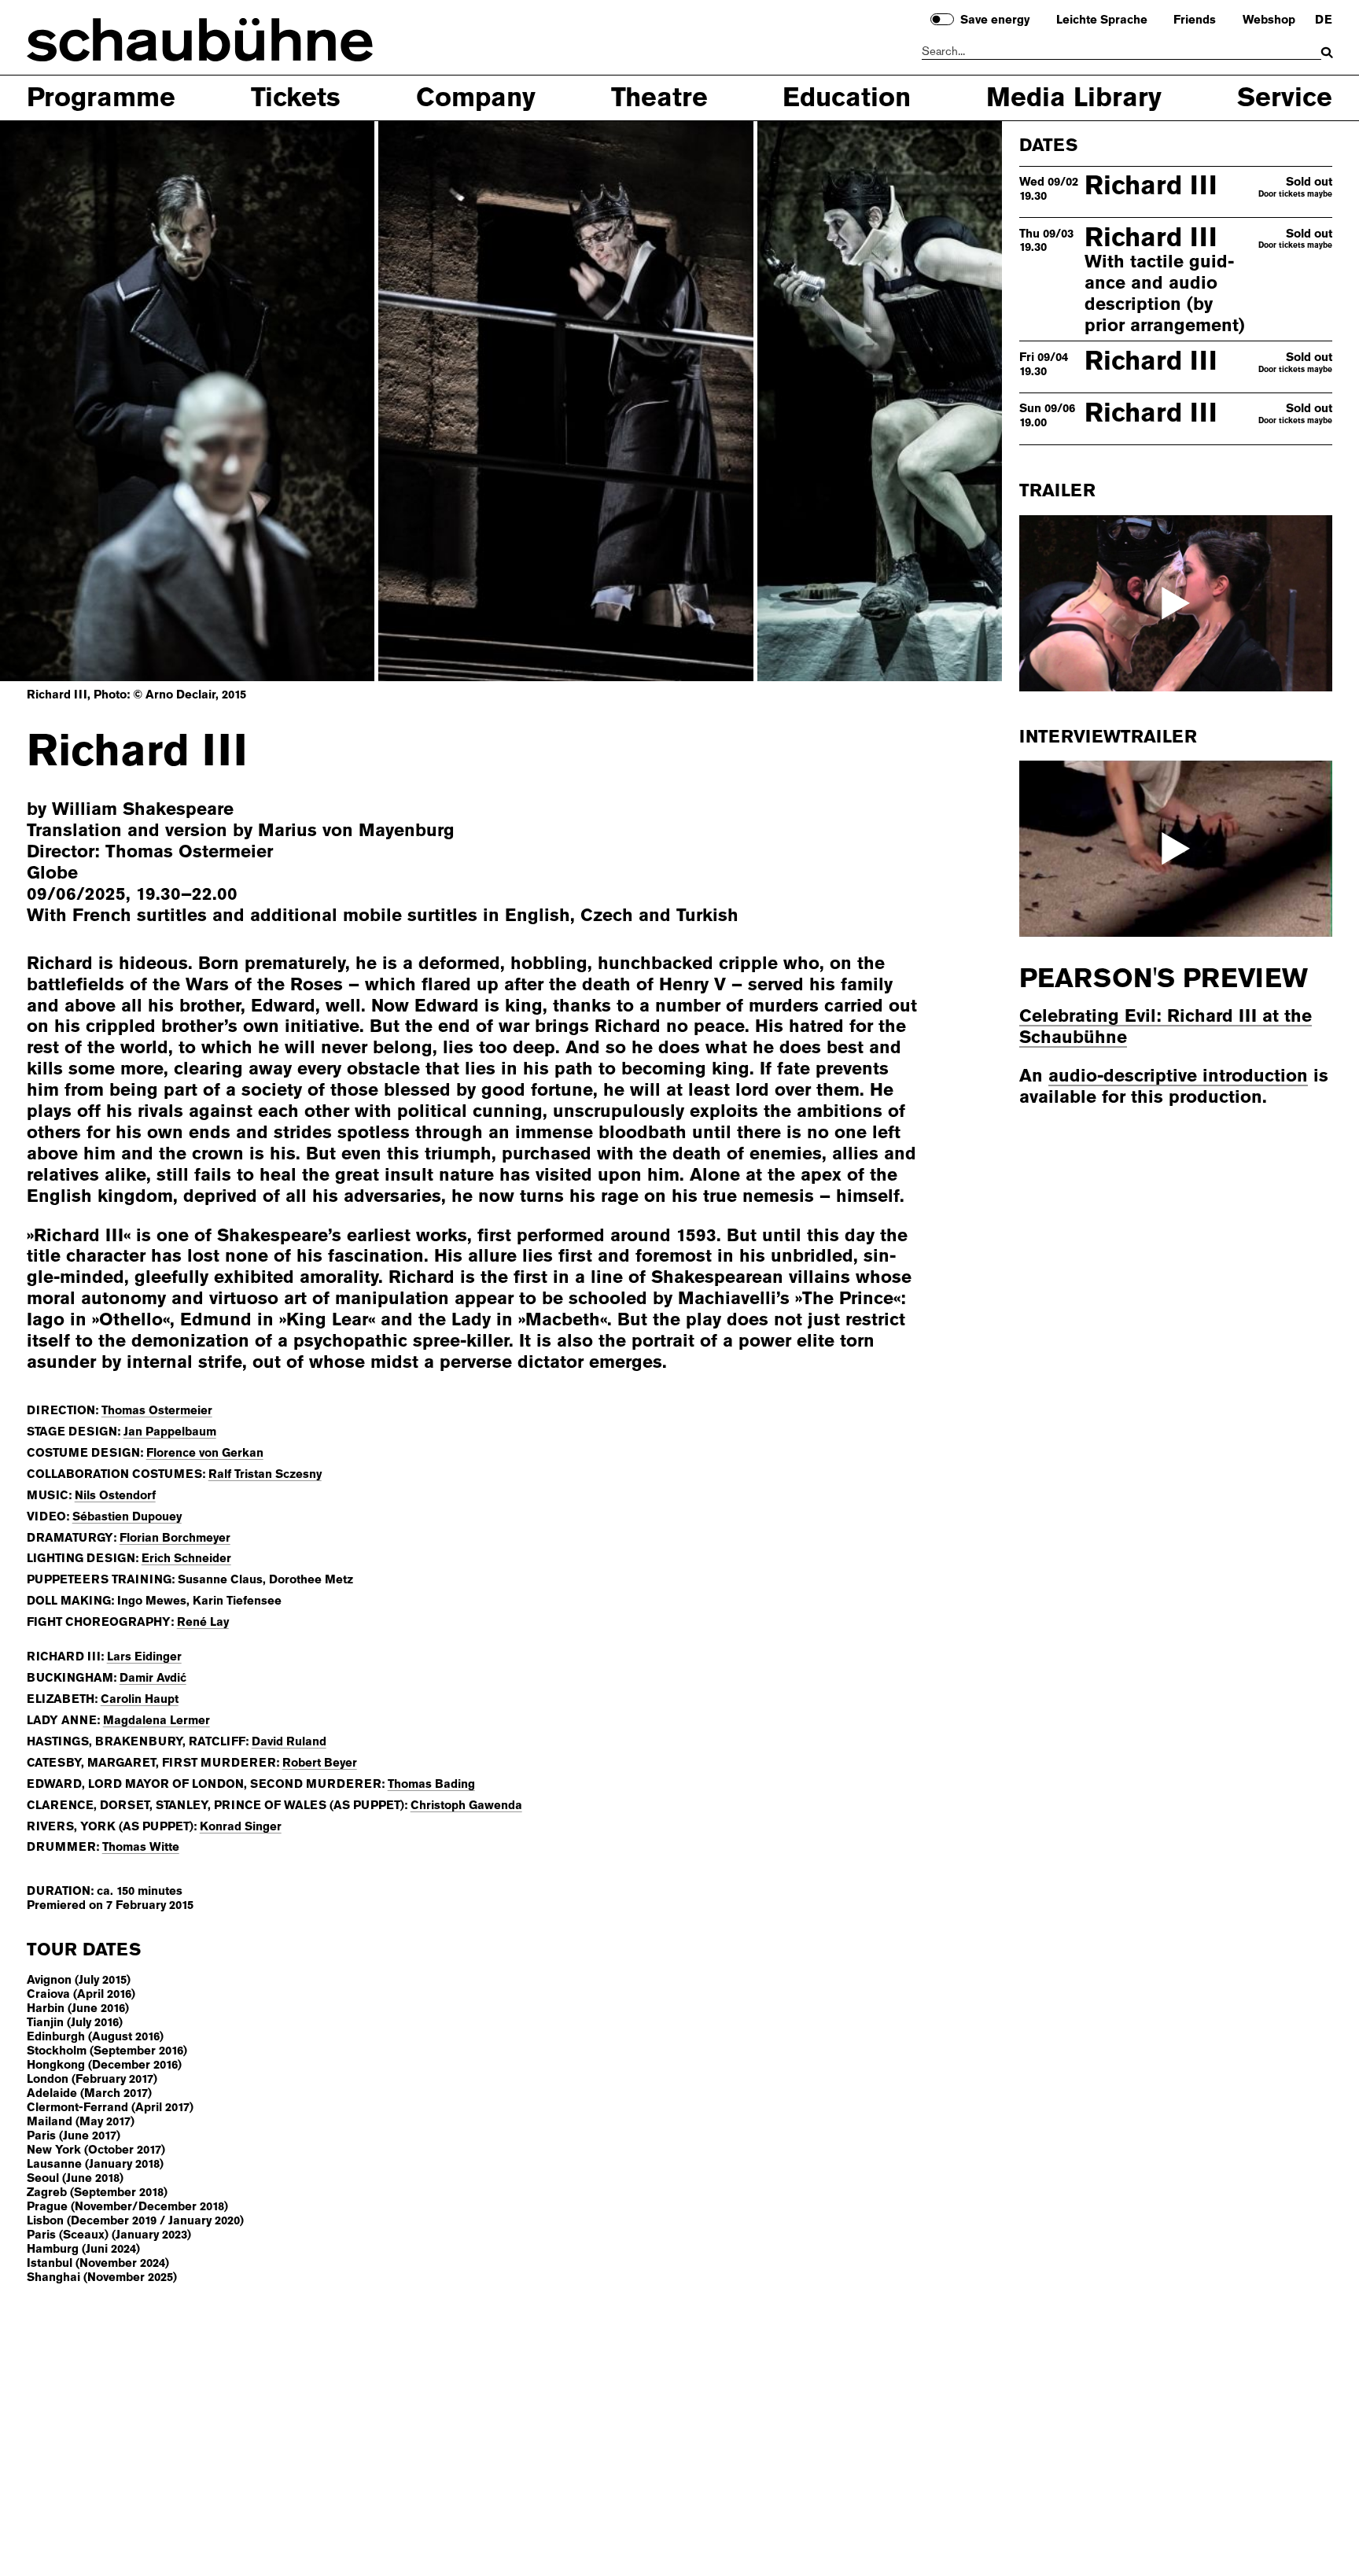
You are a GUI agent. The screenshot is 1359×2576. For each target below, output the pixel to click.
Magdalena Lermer (157, 1720)
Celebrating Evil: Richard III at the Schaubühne (1166, 1026)
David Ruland (289, 1741)
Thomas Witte (141, 1847)
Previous (71, 400)
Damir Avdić (153, 1678)
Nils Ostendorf (115, 1495)
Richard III (1151, 185)
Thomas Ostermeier (157, 1410)
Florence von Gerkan (205, 1453)
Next (931, 400)
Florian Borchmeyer (175, 1538)
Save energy (995, 20)
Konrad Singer (241, 1826)
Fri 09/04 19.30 (1044, 364)
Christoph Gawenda (466, 1805)
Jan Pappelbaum (170, 1432)
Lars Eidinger (144, 1657)
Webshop (1269, 20)
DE (1324, 20)
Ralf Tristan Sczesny (265, 1474)
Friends (1195, 20)
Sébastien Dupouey (127, 1516)
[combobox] (1122, 52)
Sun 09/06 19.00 (1047, 415)
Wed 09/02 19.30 (1049, 189)
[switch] (942, 19)
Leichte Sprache (1102, 20)
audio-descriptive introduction (1178, 1076)
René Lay (203, 1622)
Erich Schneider (186, 1558)
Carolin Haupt (140, 1699)
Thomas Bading (431, 1784)
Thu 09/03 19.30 (1046, 241)
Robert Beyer (320, 1763)
